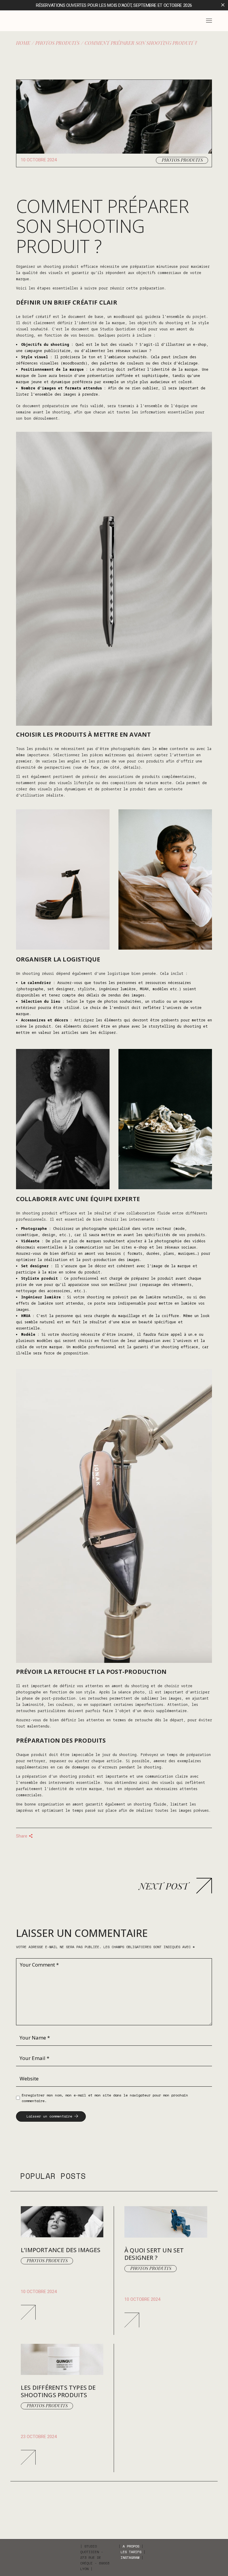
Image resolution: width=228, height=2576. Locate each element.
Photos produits (57, 43)
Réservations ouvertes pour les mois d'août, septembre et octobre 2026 (114, 5)
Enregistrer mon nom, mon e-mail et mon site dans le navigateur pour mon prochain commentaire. (105, 2098)
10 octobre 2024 (39, 160)
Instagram (130, 2557)
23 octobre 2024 (39, 2437)
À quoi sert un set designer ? (154, 2254)
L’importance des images (61, 2250)
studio (158, 1001)
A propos (131, 2546)
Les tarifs (131, 2552)
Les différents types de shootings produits (58, 2391)
